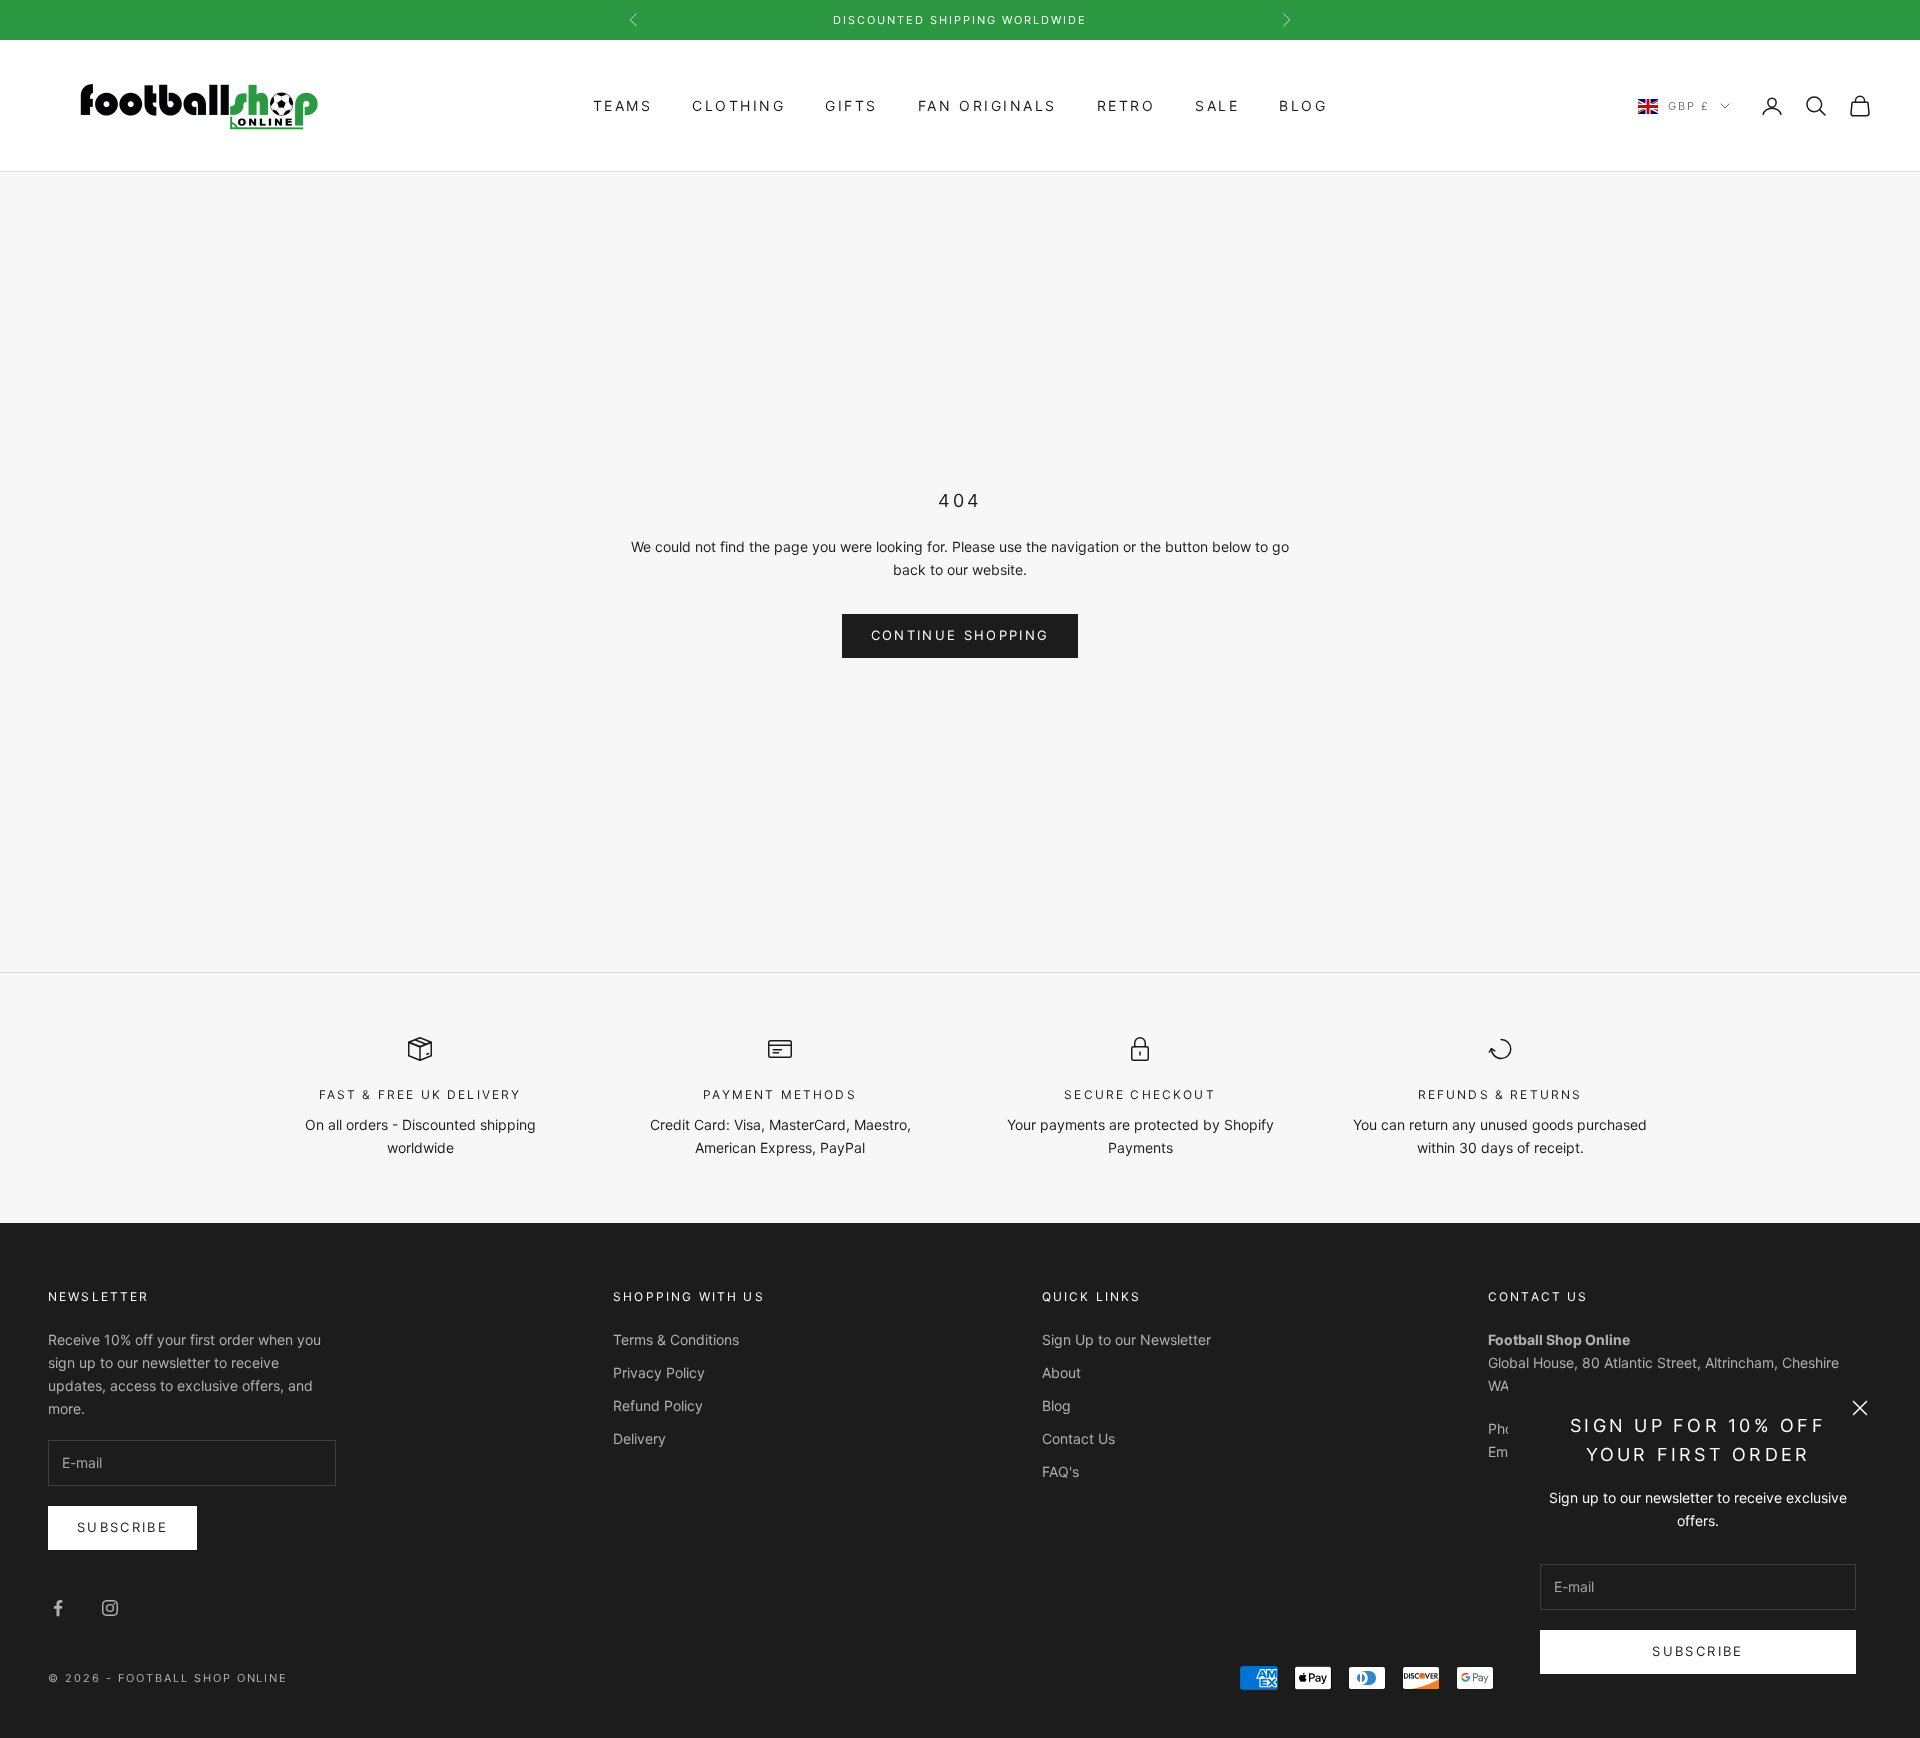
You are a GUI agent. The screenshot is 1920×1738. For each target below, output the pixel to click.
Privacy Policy (659, 1372)
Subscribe (1697, 1651)
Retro (1126, 105)
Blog (1303, 105)
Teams (623, 105)
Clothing (738, 105)
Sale (1217, 105)
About (1061, 1372)
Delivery (639, 1438)
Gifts (851, 105)
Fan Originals (987, 105)
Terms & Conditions (676, 1339)
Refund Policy (658, 1405)
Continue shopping (960, 635)
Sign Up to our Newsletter (1126, 1339)
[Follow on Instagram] (110, 1608)
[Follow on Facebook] (58, 1608)
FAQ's (1060, 1471)
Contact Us (1078, 1438)
